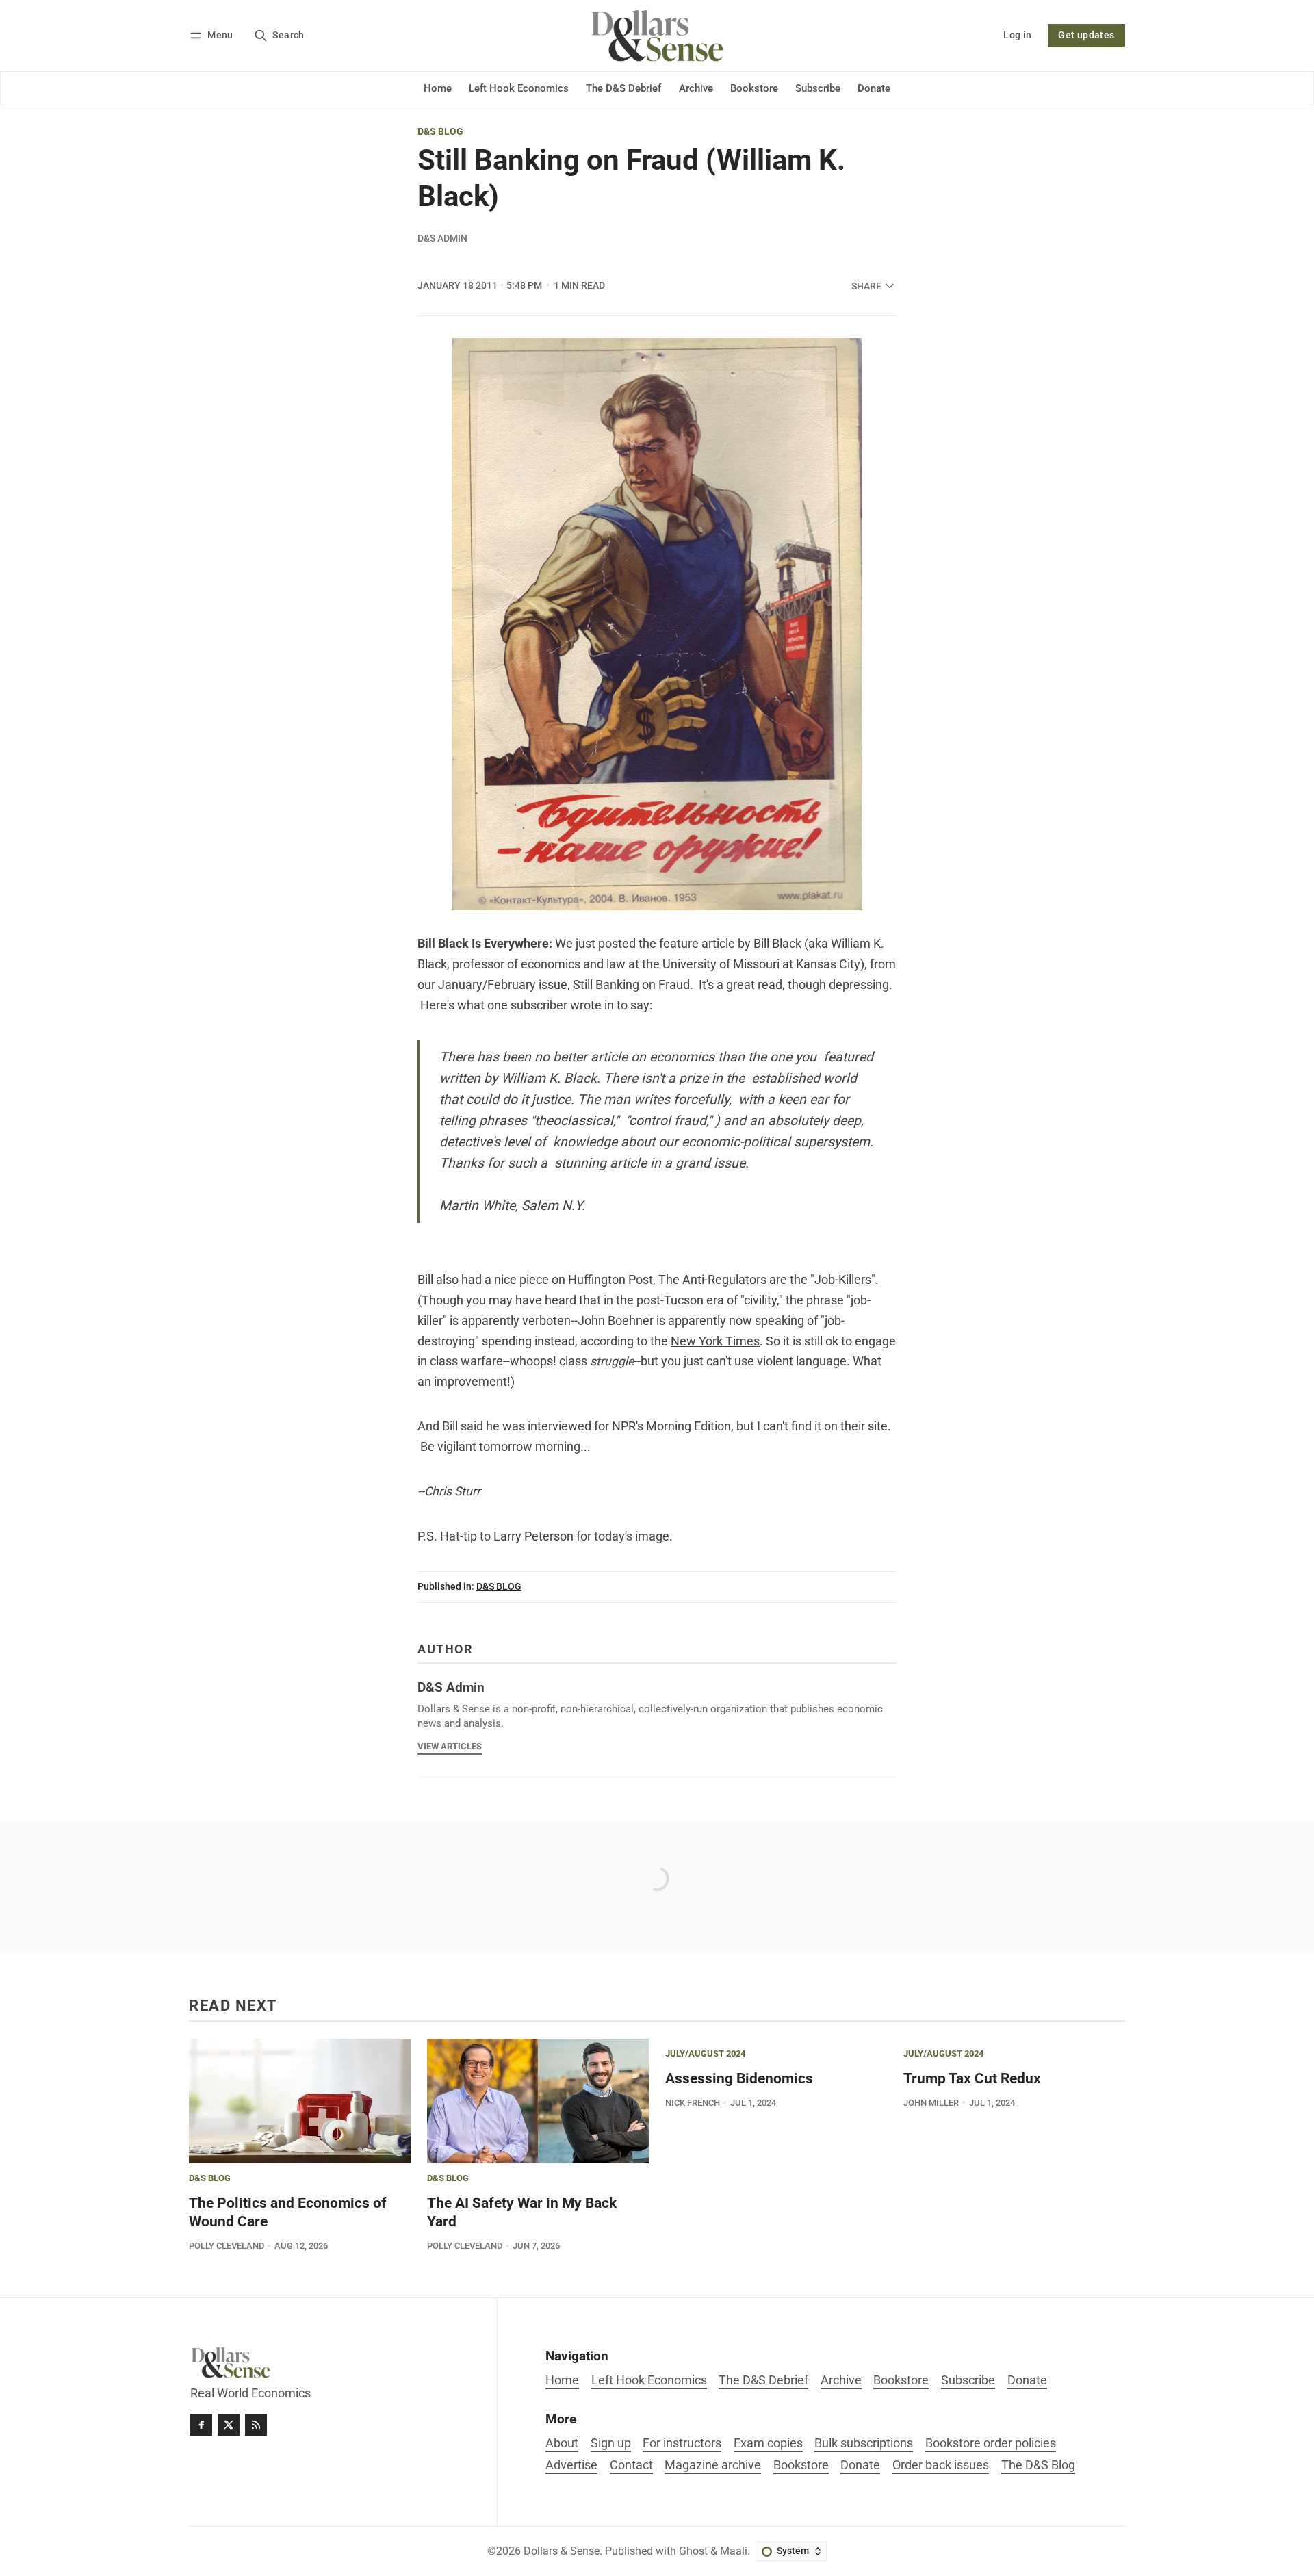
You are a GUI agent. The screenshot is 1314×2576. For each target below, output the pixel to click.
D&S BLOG (440, 132)
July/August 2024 (705, 2054)
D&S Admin (442, 238)
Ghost (693, 2551)
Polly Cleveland (227, 2246)
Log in (1017, 35)
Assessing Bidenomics (739, 2078)
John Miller (931, 2103)
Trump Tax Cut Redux (972, 2078)
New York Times (715, 1341)
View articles (450, 1746)
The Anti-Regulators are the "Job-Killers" (767, 1280)
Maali (734, 2551)
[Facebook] (201, 2425)
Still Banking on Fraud (631, 985)
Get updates (1086, 35)
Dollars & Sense (562, 2551)
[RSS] (256, 2425)
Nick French (693, 2103)
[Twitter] (229, 2425)
